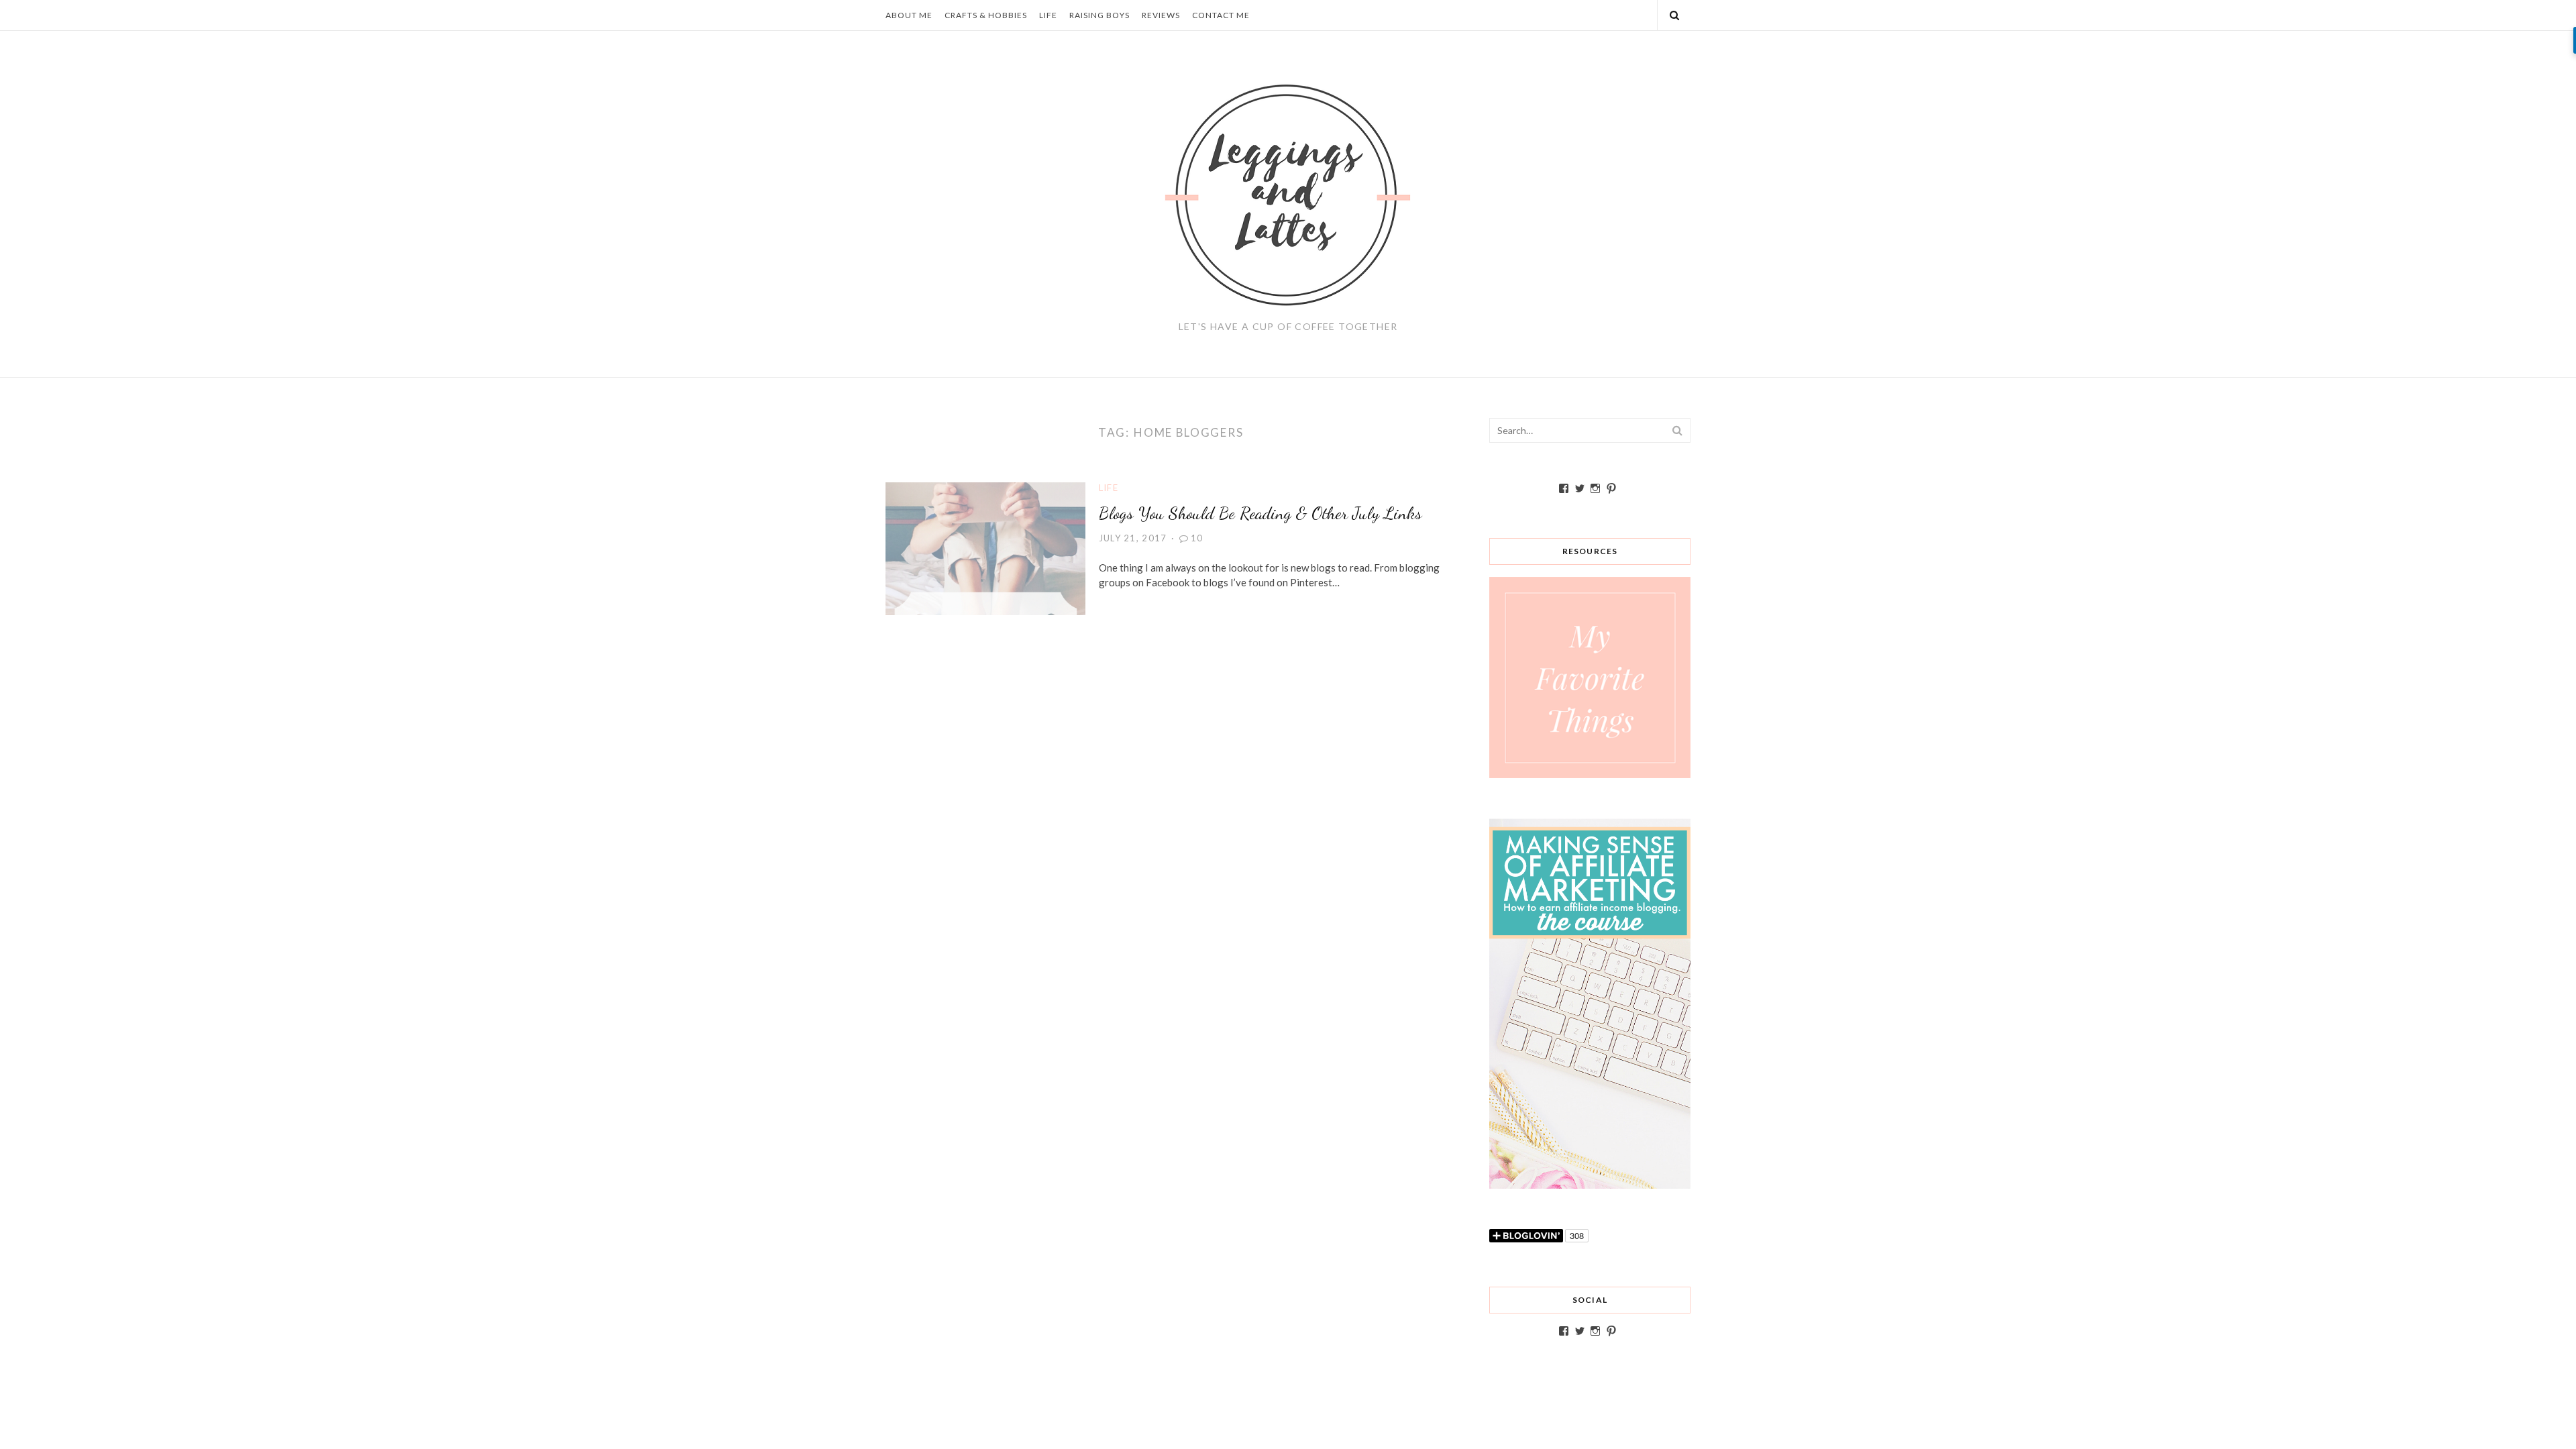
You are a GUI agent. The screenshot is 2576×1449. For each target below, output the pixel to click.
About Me (909, 15)
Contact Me (1221, 15)
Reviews (1161, 15)
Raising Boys (1099, 15)
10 (1197, 538)
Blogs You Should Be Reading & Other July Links (1260, 513)
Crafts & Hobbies (986, 15)
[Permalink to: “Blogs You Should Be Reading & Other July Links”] (985, 547)
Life (1048, 15)
